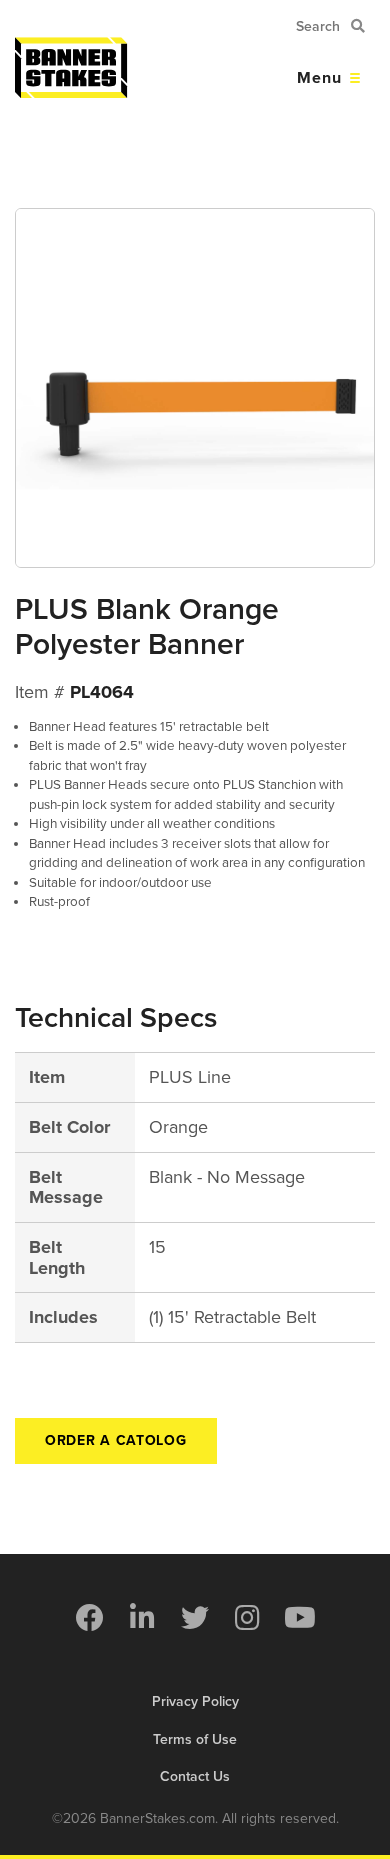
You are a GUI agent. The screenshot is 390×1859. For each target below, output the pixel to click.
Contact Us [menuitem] (195, 1776)
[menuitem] (90, 1617)
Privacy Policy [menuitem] (195, 1701)
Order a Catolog (116, 1440)
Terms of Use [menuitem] (195, 1739)
